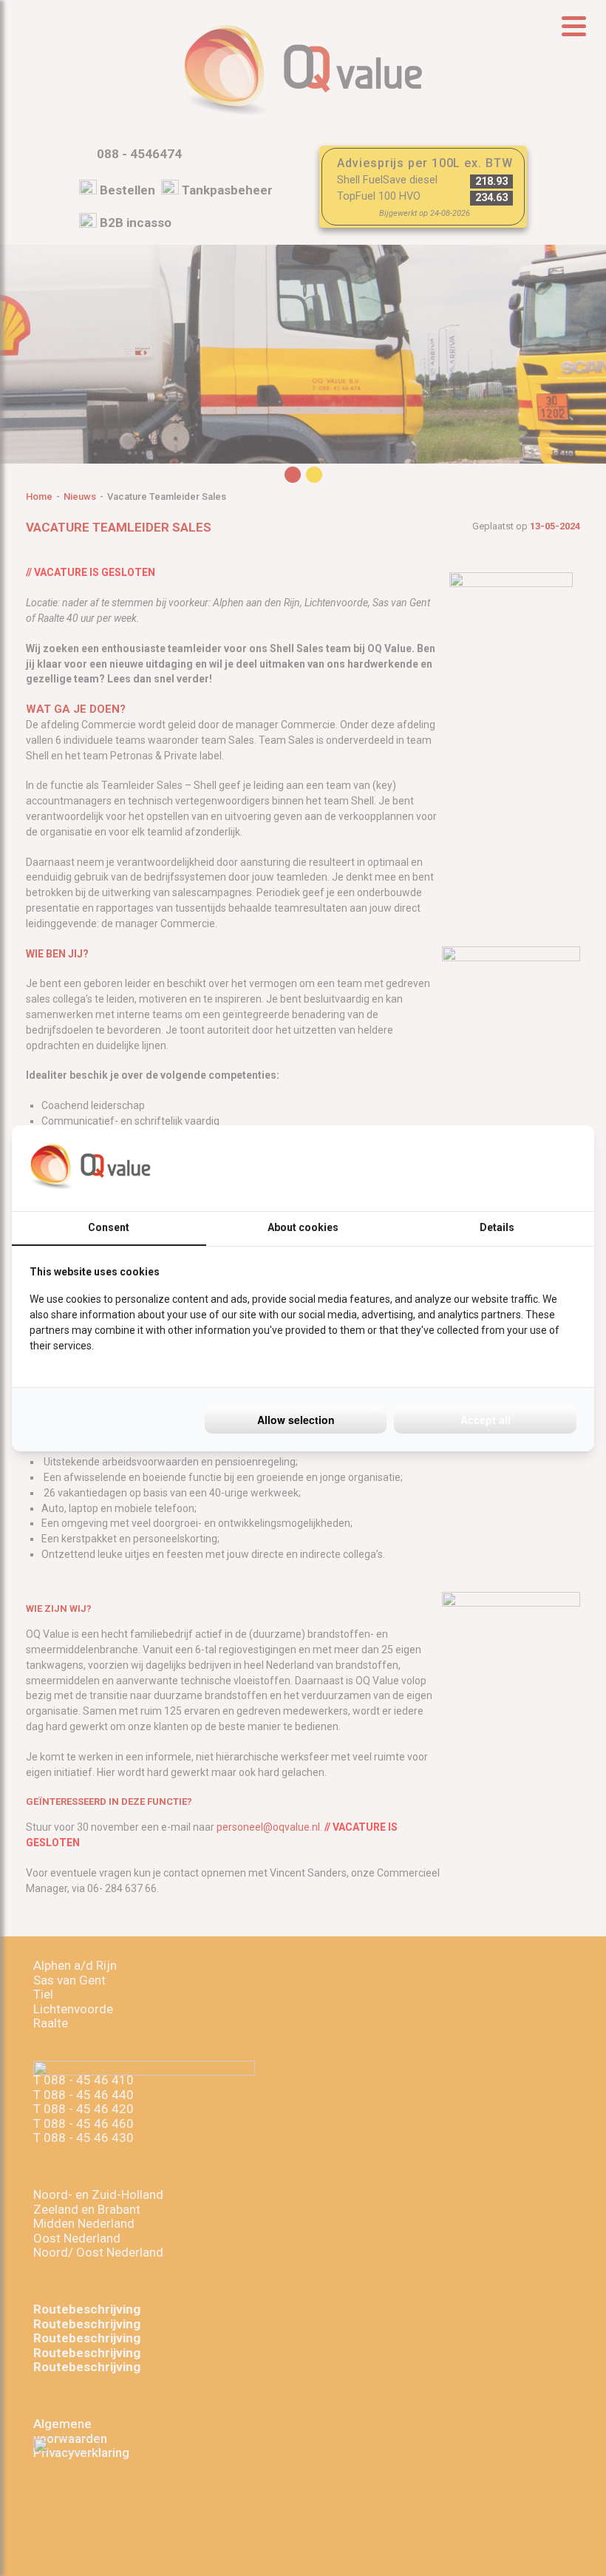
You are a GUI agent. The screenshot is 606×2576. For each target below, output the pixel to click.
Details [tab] (497, 1227)
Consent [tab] (109, 1227)
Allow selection (296, 1420)
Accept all (486, 1420)
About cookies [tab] (303, 1227)
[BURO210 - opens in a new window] (521, 1168)
